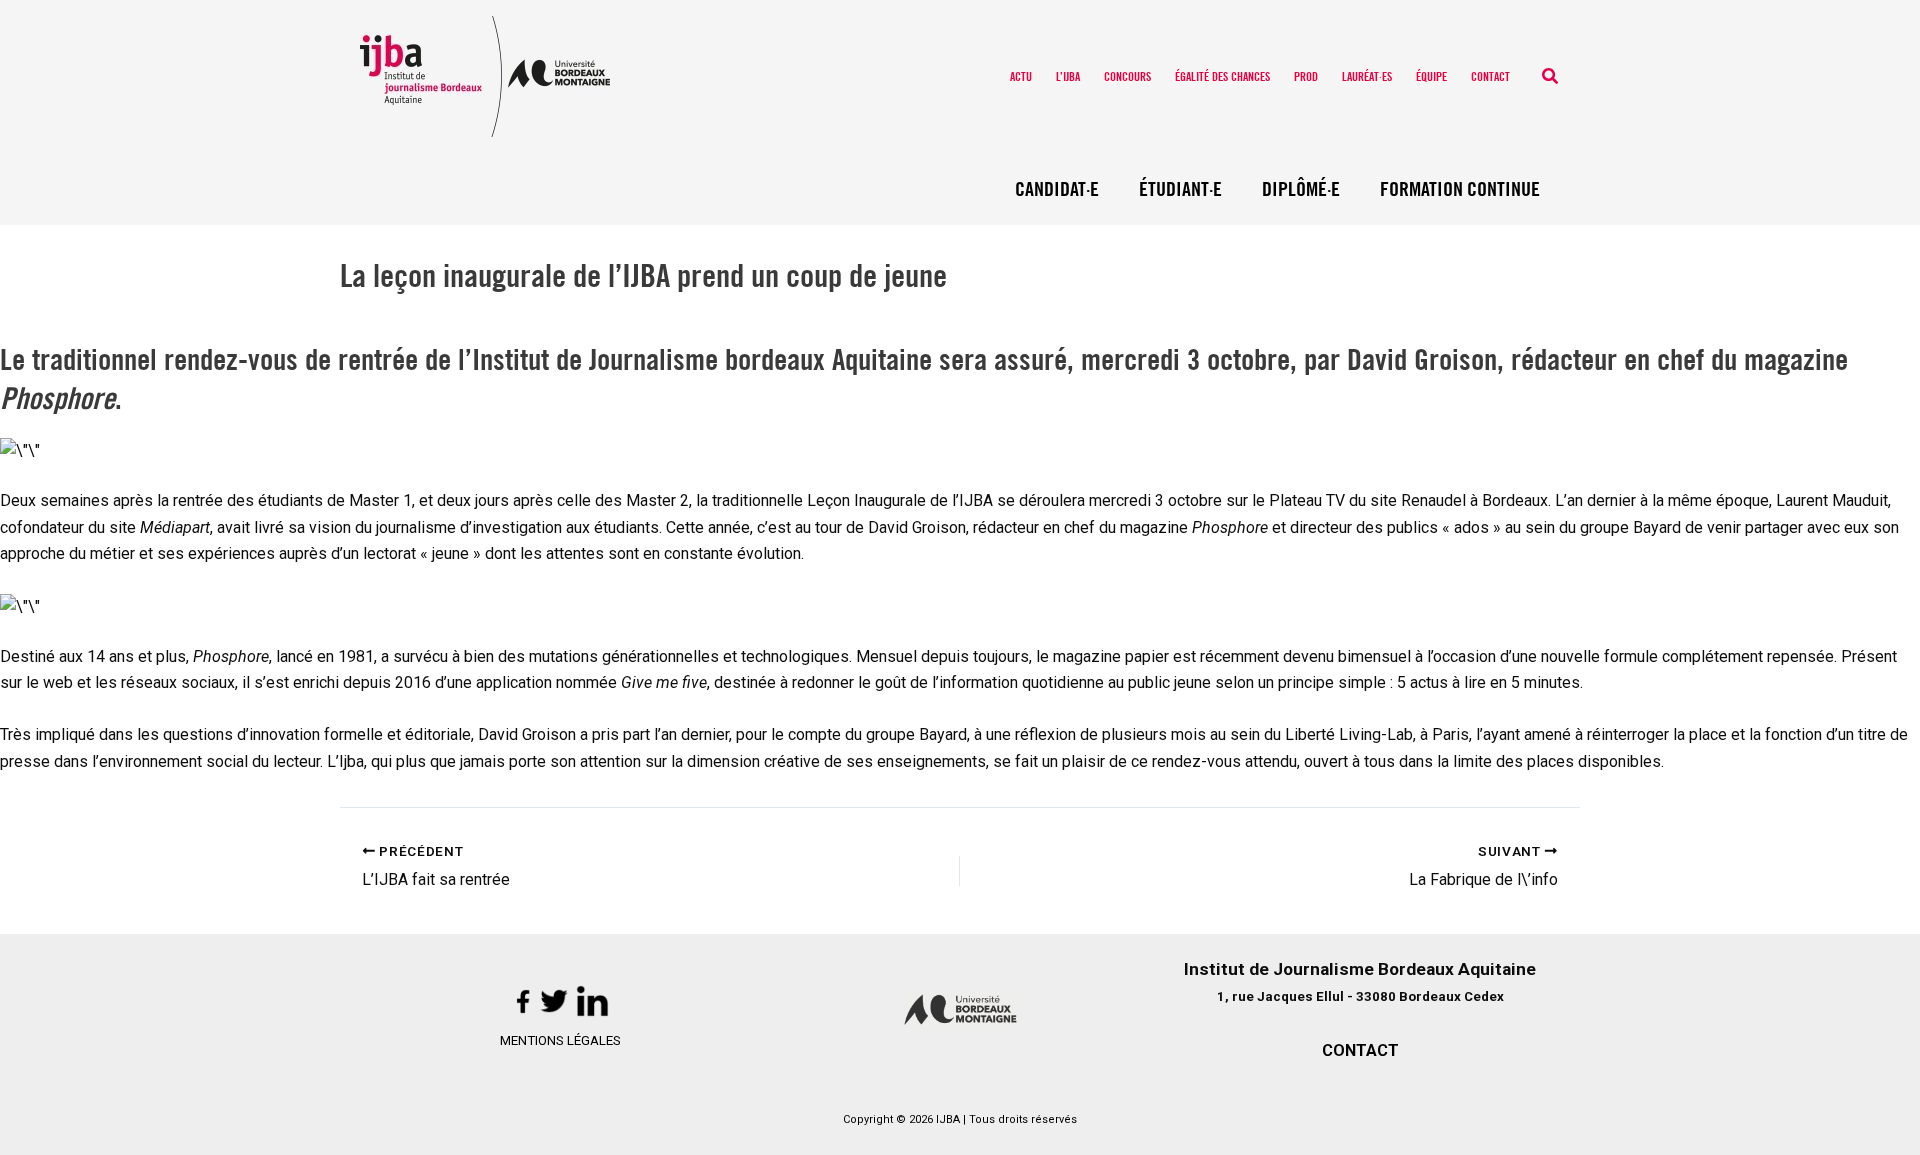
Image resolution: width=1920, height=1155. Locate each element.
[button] (1551, 76)
